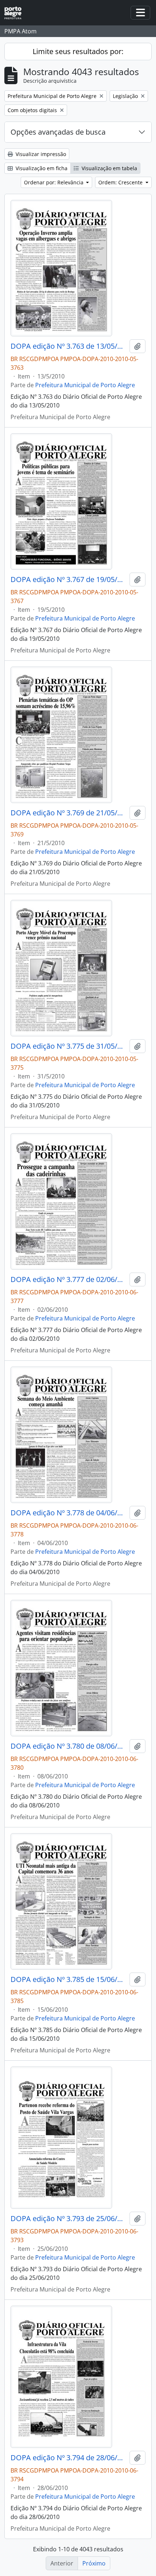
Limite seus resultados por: (78, 51)
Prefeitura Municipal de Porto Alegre (85, 385)
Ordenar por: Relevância (54, 182)
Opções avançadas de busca (58, 132)
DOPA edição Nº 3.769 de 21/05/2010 (69, 813)
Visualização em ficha (41, 168)
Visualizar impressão (40, 154)
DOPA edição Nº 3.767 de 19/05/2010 (69, 580)
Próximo (94, 2563)
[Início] (16, 13)
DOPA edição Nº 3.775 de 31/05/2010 (69, 1046)
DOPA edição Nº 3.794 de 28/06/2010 (69, 2458)
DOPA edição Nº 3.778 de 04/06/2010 (69, 1513)
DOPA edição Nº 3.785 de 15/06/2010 (69, 1979)
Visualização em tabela (109, 168)
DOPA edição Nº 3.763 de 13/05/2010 (69, 346)
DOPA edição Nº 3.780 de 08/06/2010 (69, 1746)
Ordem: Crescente (121, 182)
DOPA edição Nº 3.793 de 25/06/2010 (69, 2219)
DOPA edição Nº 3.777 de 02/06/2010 (69, 1279)
